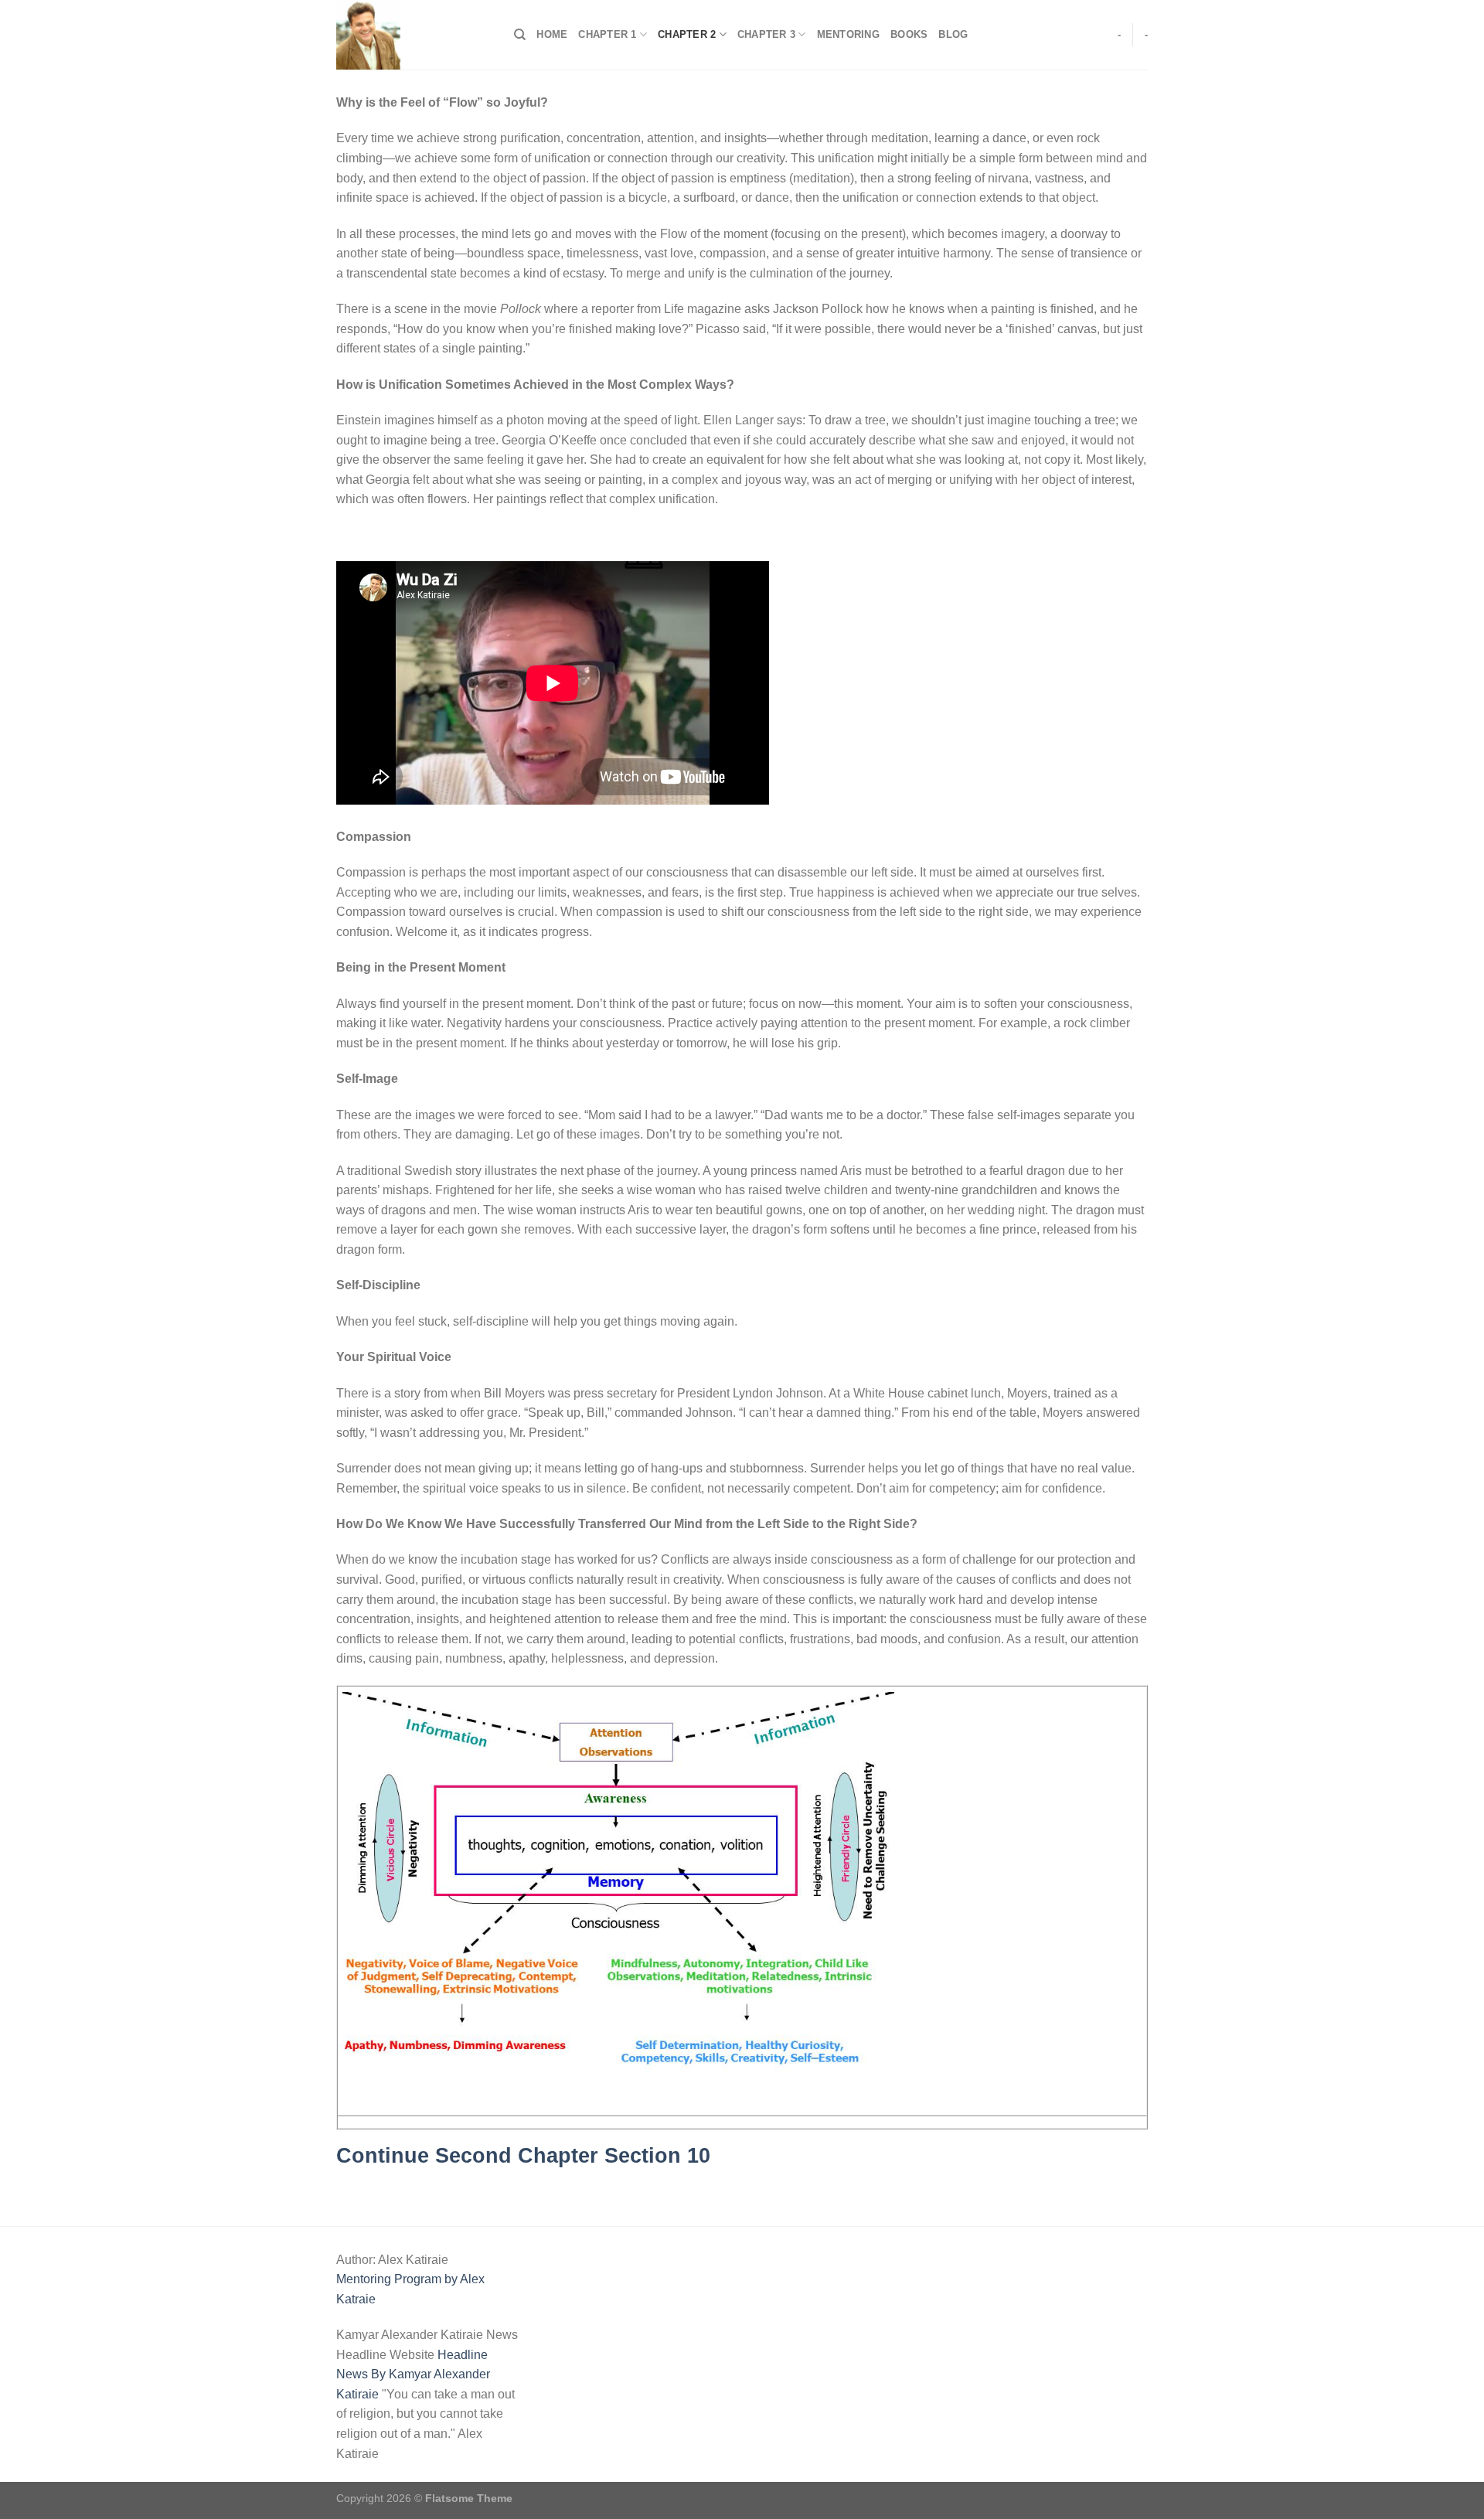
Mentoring (848, 34)
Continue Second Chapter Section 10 (523, 2155)
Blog (953, 34)
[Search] (520, 35)
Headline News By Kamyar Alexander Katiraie (413, 2374)
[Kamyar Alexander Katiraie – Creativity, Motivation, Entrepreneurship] (414, 35)
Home (552, 34)
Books (909, 34)
